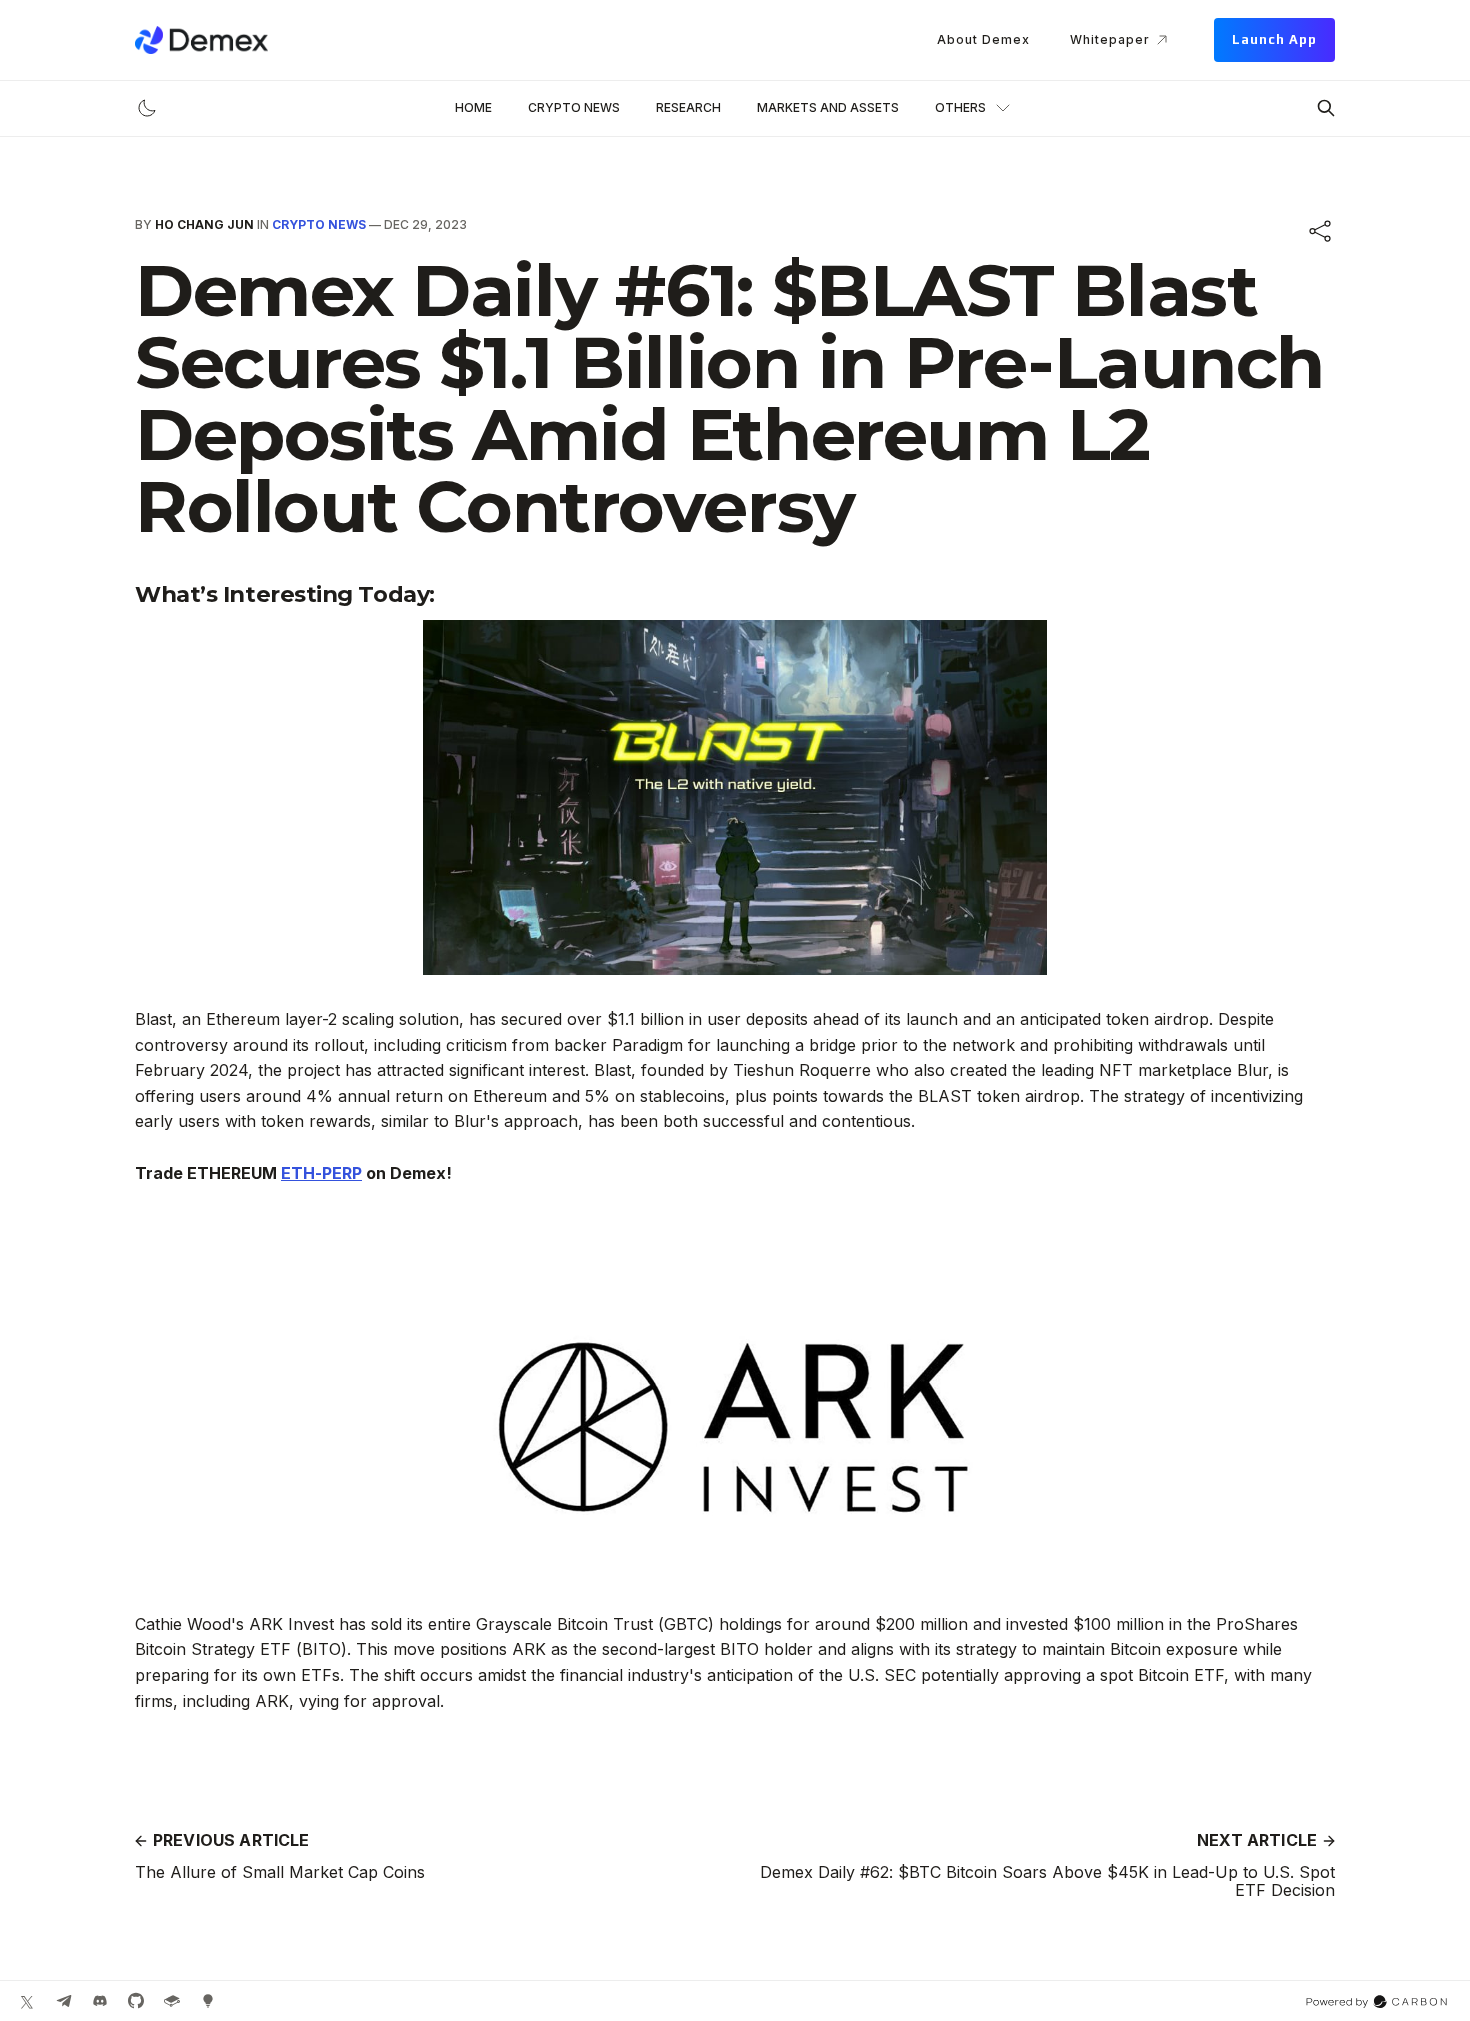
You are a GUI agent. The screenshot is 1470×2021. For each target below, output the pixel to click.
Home (473, 107)
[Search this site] (1326, 108)
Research (688, 107)
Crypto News (574, 107)
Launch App (1274, 39)
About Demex (983, 39)
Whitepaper (1110, 39)
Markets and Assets (828, 107)
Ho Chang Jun (204, 224)
